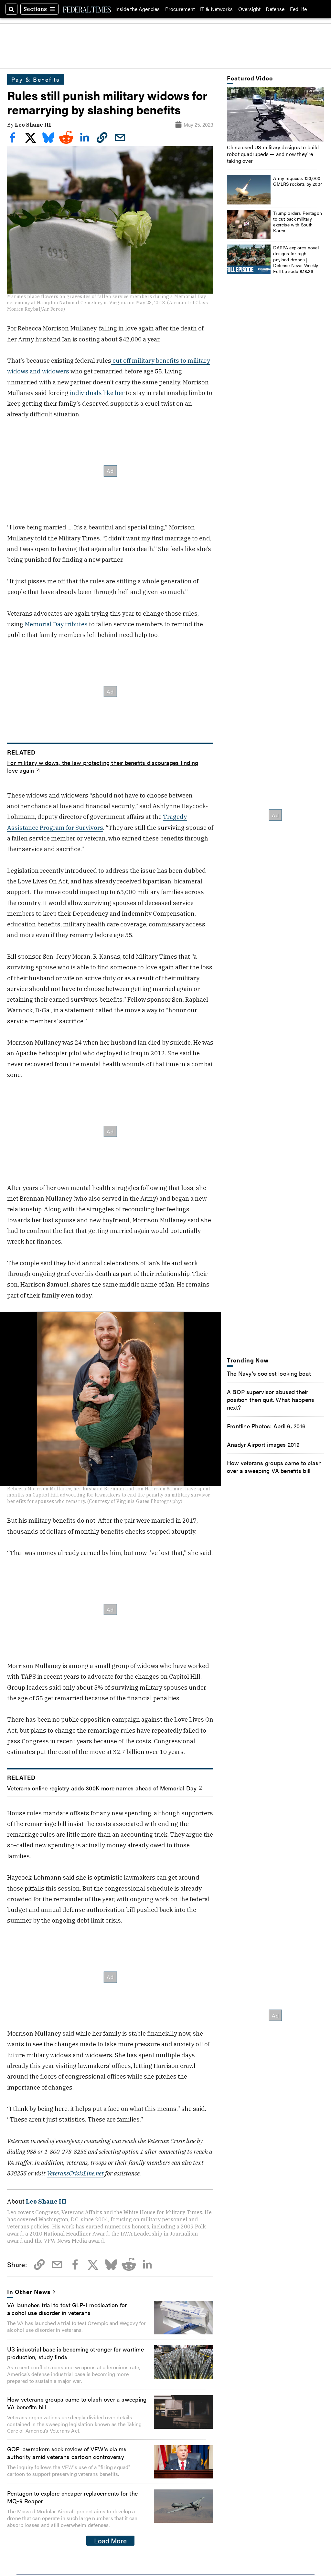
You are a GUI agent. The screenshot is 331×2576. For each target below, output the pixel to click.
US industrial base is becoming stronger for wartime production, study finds (75, 2353)
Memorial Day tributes (56, 624)
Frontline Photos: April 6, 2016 (266, 1426)
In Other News (29, 2291)
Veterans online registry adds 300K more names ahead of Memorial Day (102, 1788)
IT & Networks (216, 9)
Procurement (180, 9)
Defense (275, 9)
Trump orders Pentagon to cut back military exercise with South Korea (298, 222)
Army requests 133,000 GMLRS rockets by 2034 (298, 181)
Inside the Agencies (138, 9)
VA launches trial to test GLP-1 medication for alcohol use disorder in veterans (67, 2309)
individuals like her (97, 393)
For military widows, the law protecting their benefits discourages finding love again (103, 766)
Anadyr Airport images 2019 (263, 1444)
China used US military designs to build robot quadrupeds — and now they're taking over (273, 154)
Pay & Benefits (36, 79)
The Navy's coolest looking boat (269, 1373)
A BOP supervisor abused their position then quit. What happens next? (271, 1399)
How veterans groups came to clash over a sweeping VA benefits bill (77, 2403)
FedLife (298, 9)
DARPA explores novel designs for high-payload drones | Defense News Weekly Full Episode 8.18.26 (296, 259)
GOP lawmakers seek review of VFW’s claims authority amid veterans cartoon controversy (67, 2453)
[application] (275, 114)
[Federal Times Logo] (87, 9)
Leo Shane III (33, 125)
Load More (110, 2540)
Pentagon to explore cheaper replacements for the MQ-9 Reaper (72, 2497)
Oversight (249, 9)
